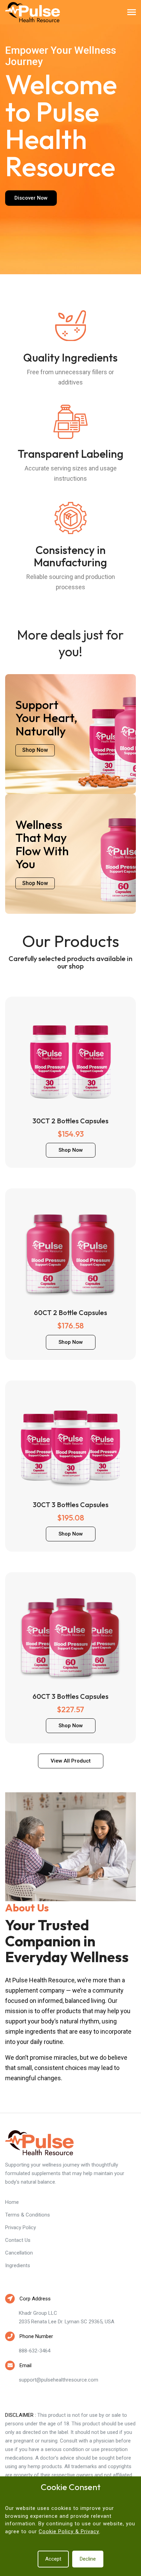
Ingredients (18, 2265)
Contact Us (18, 2240)
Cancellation (19, 2253)
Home (12, 2202)
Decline (88, 2559)
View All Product (71, 1761)
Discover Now (31, 198)
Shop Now (35, 750)
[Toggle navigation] (132, 13)
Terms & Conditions (28, 2215)
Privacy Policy (21, 2227)
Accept (53, 2559)
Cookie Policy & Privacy (69, 2531)
